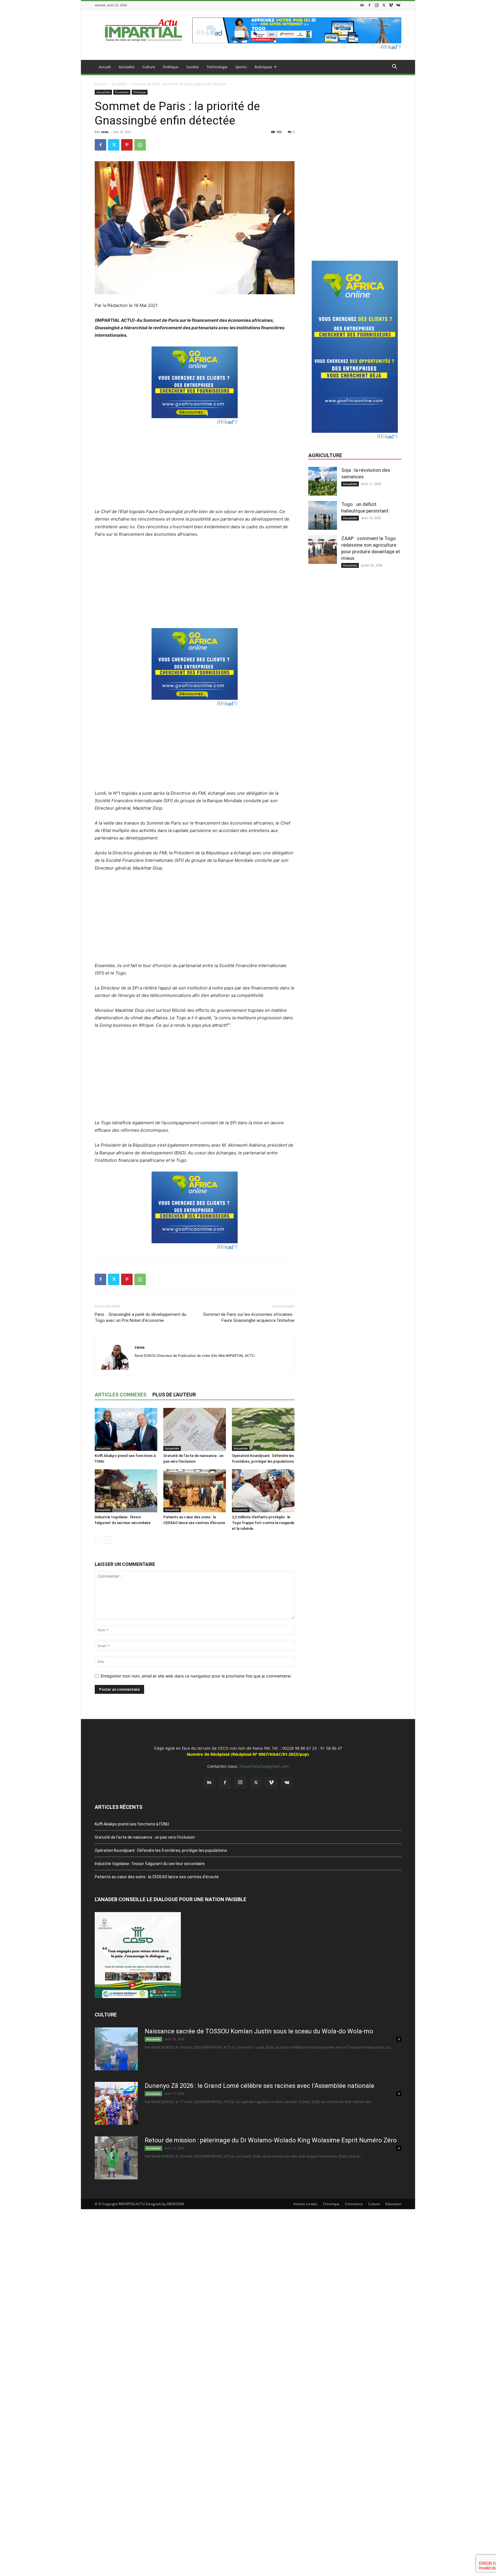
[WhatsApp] (140, 145)
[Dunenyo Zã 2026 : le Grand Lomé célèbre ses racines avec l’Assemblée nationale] (116, 2103)
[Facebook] (369, 5)
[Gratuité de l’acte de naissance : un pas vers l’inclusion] (195, 1429)
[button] (394, 67)
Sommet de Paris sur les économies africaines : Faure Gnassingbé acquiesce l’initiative (249, 1317)
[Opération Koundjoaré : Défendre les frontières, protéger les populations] (263, 1429)
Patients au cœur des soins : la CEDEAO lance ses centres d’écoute (157, 1877)
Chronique (331, 2204)
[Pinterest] (127, 145)
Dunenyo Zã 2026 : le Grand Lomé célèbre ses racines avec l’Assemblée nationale (259, 2086)
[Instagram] (377, 5)
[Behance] (362, 5)
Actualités (120, 84)
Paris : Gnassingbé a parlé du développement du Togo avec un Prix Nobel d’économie (141, 1317)
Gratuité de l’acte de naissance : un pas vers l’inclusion (145, 1837)
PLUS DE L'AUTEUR (174, 1395)
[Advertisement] (195, 465)
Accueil (105, 67)
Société (192, 67)
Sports (241, 67)
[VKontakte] (398, 5)
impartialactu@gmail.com (264, 1766)
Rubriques (263, 67)
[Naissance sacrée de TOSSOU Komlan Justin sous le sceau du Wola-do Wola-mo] (116, 2049)
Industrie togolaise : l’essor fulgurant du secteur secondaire (150, 1864)
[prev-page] (98, 1540)
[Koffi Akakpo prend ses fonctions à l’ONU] (126, 1429)
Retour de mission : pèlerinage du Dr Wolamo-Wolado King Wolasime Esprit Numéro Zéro (271, 2140)
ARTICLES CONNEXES (121, 1395)
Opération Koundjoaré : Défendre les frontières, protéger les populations (161, 1850)
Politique (171, 67)
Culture (149, 67)
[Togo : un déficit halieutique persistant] (323, 515)
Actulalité (126, 67)
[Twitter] (384, 5)
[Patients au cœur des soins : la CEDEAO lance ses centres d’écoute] (195, 1491)
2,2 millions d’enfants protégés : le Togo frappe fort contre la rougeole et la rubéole (263, 1523)
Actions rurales (305, 2204)
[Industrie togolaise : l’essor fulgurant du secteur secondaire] (126, 1491)
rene (105, 132)
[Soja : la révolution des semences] (323, 481)
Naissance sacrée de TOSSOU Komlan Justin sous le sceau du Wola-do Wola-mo (259, 2031)
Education (393, 2204)
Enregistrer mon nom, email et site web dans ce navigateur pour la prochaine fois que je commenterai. (196, 1676)
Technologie (217, 67)
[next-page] (107, 1540)
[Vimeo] (391, 5)
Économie (122, 92)
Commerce (354, 2204)
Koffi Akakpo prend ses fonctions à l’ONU (132, 1824)
